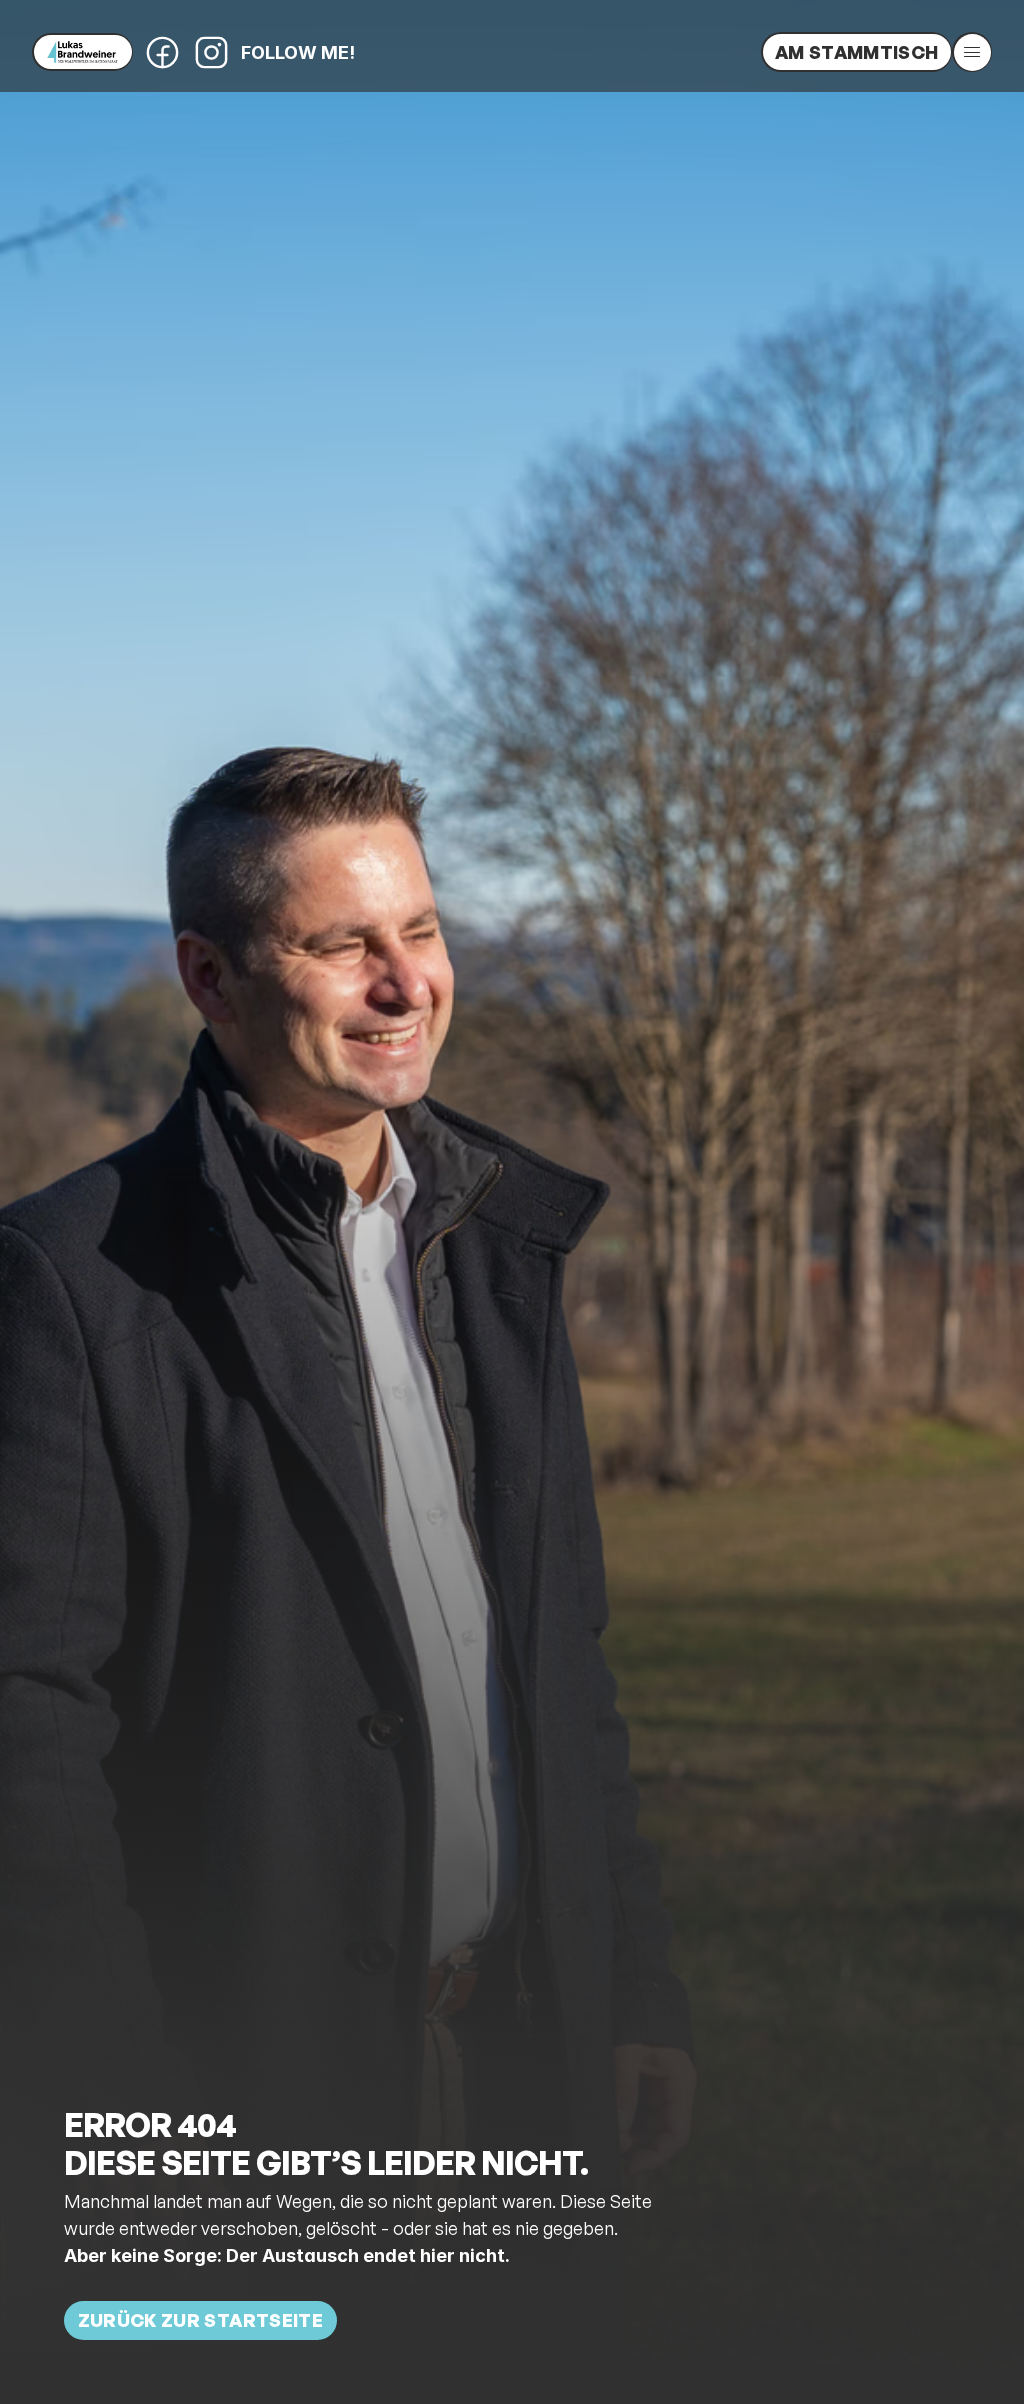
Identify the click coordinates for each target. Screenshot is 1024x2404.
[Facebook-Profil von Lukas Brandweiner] (162, 52)
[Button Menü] (972, 52)
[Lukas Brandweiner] (82, 52)
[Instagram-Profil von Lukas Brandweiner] (211, 52)
